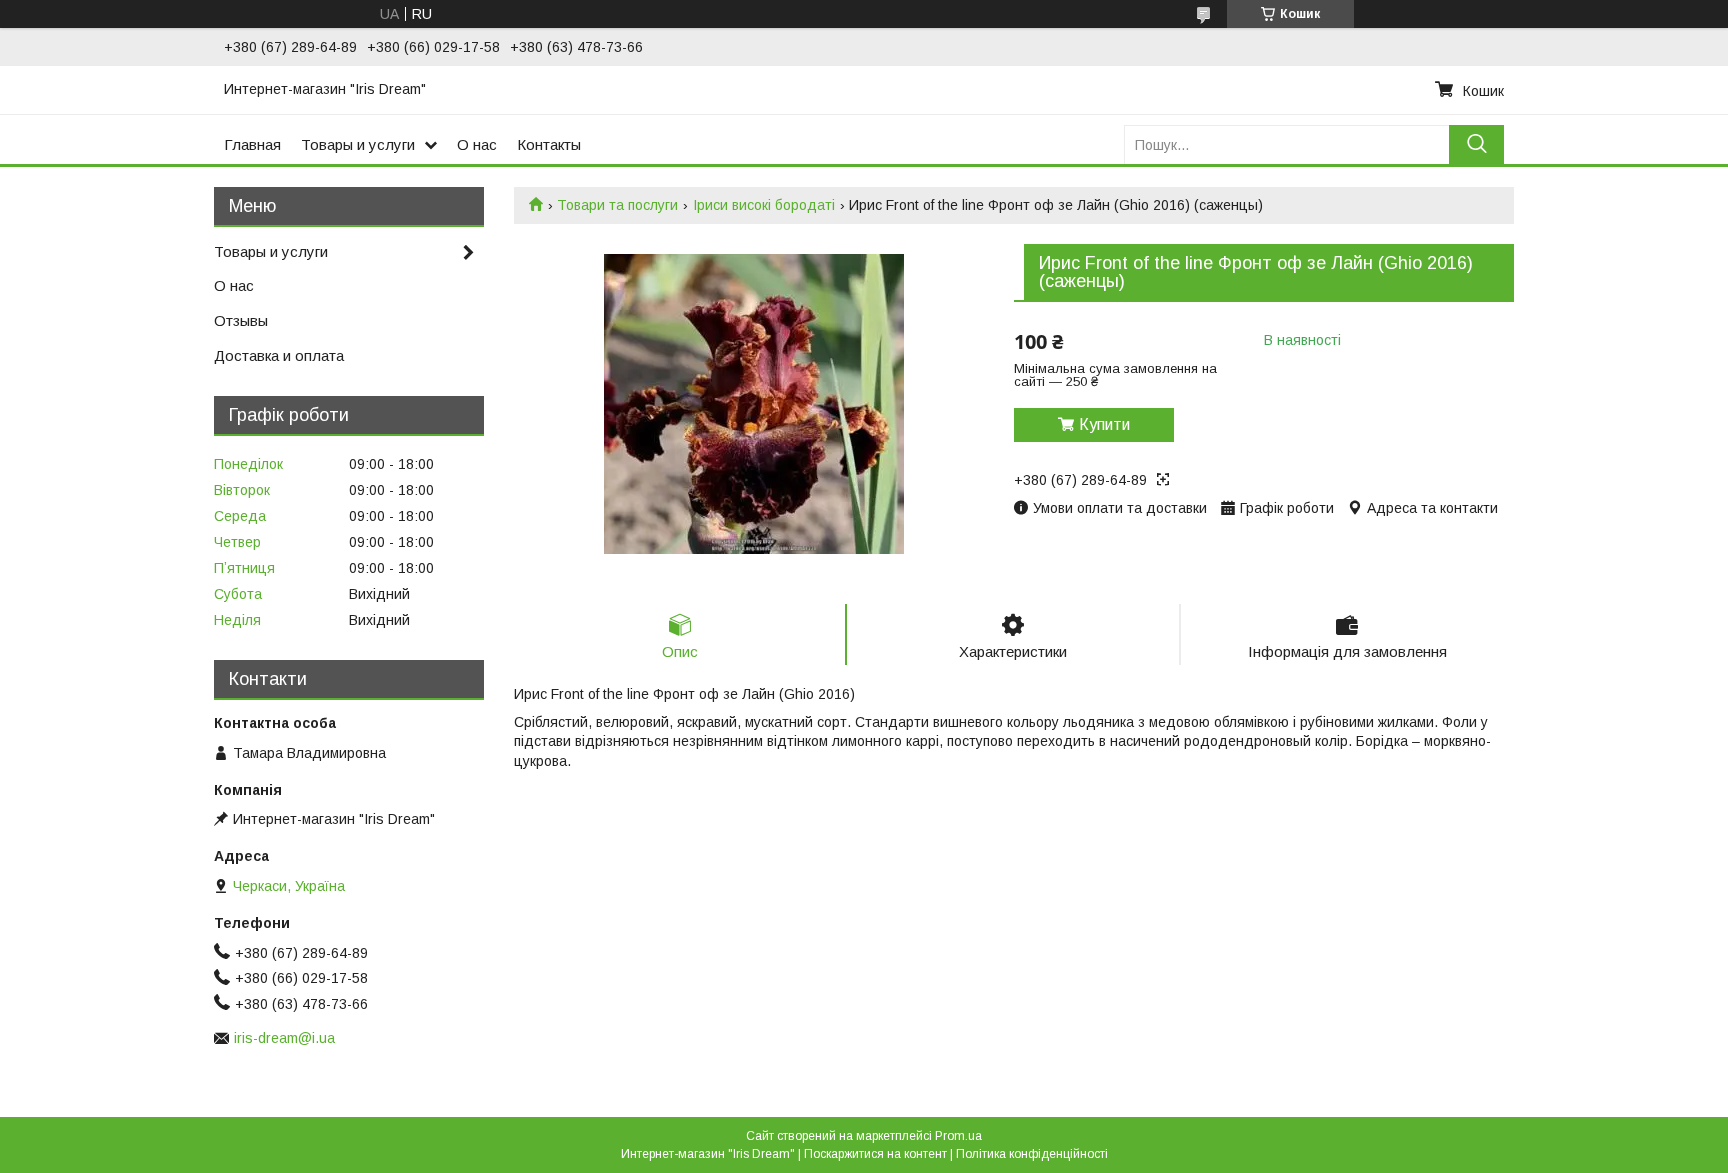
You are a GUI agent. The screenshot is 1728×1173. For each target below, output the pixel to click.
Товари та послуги (617, 205)
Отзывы (241, 320)
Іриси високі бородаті (764, 205)
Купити (1104, 424)
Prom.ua (958, 1136)
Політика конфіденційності (1032, 1154)
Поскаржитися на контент (875, 1154)
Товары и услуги (358, 144)
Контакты (549, 144)
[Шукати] (1476, 144)
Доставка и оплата (279, 355)
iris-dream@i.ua (284, 1038)
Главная (252, 144)
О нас (477, 144)
